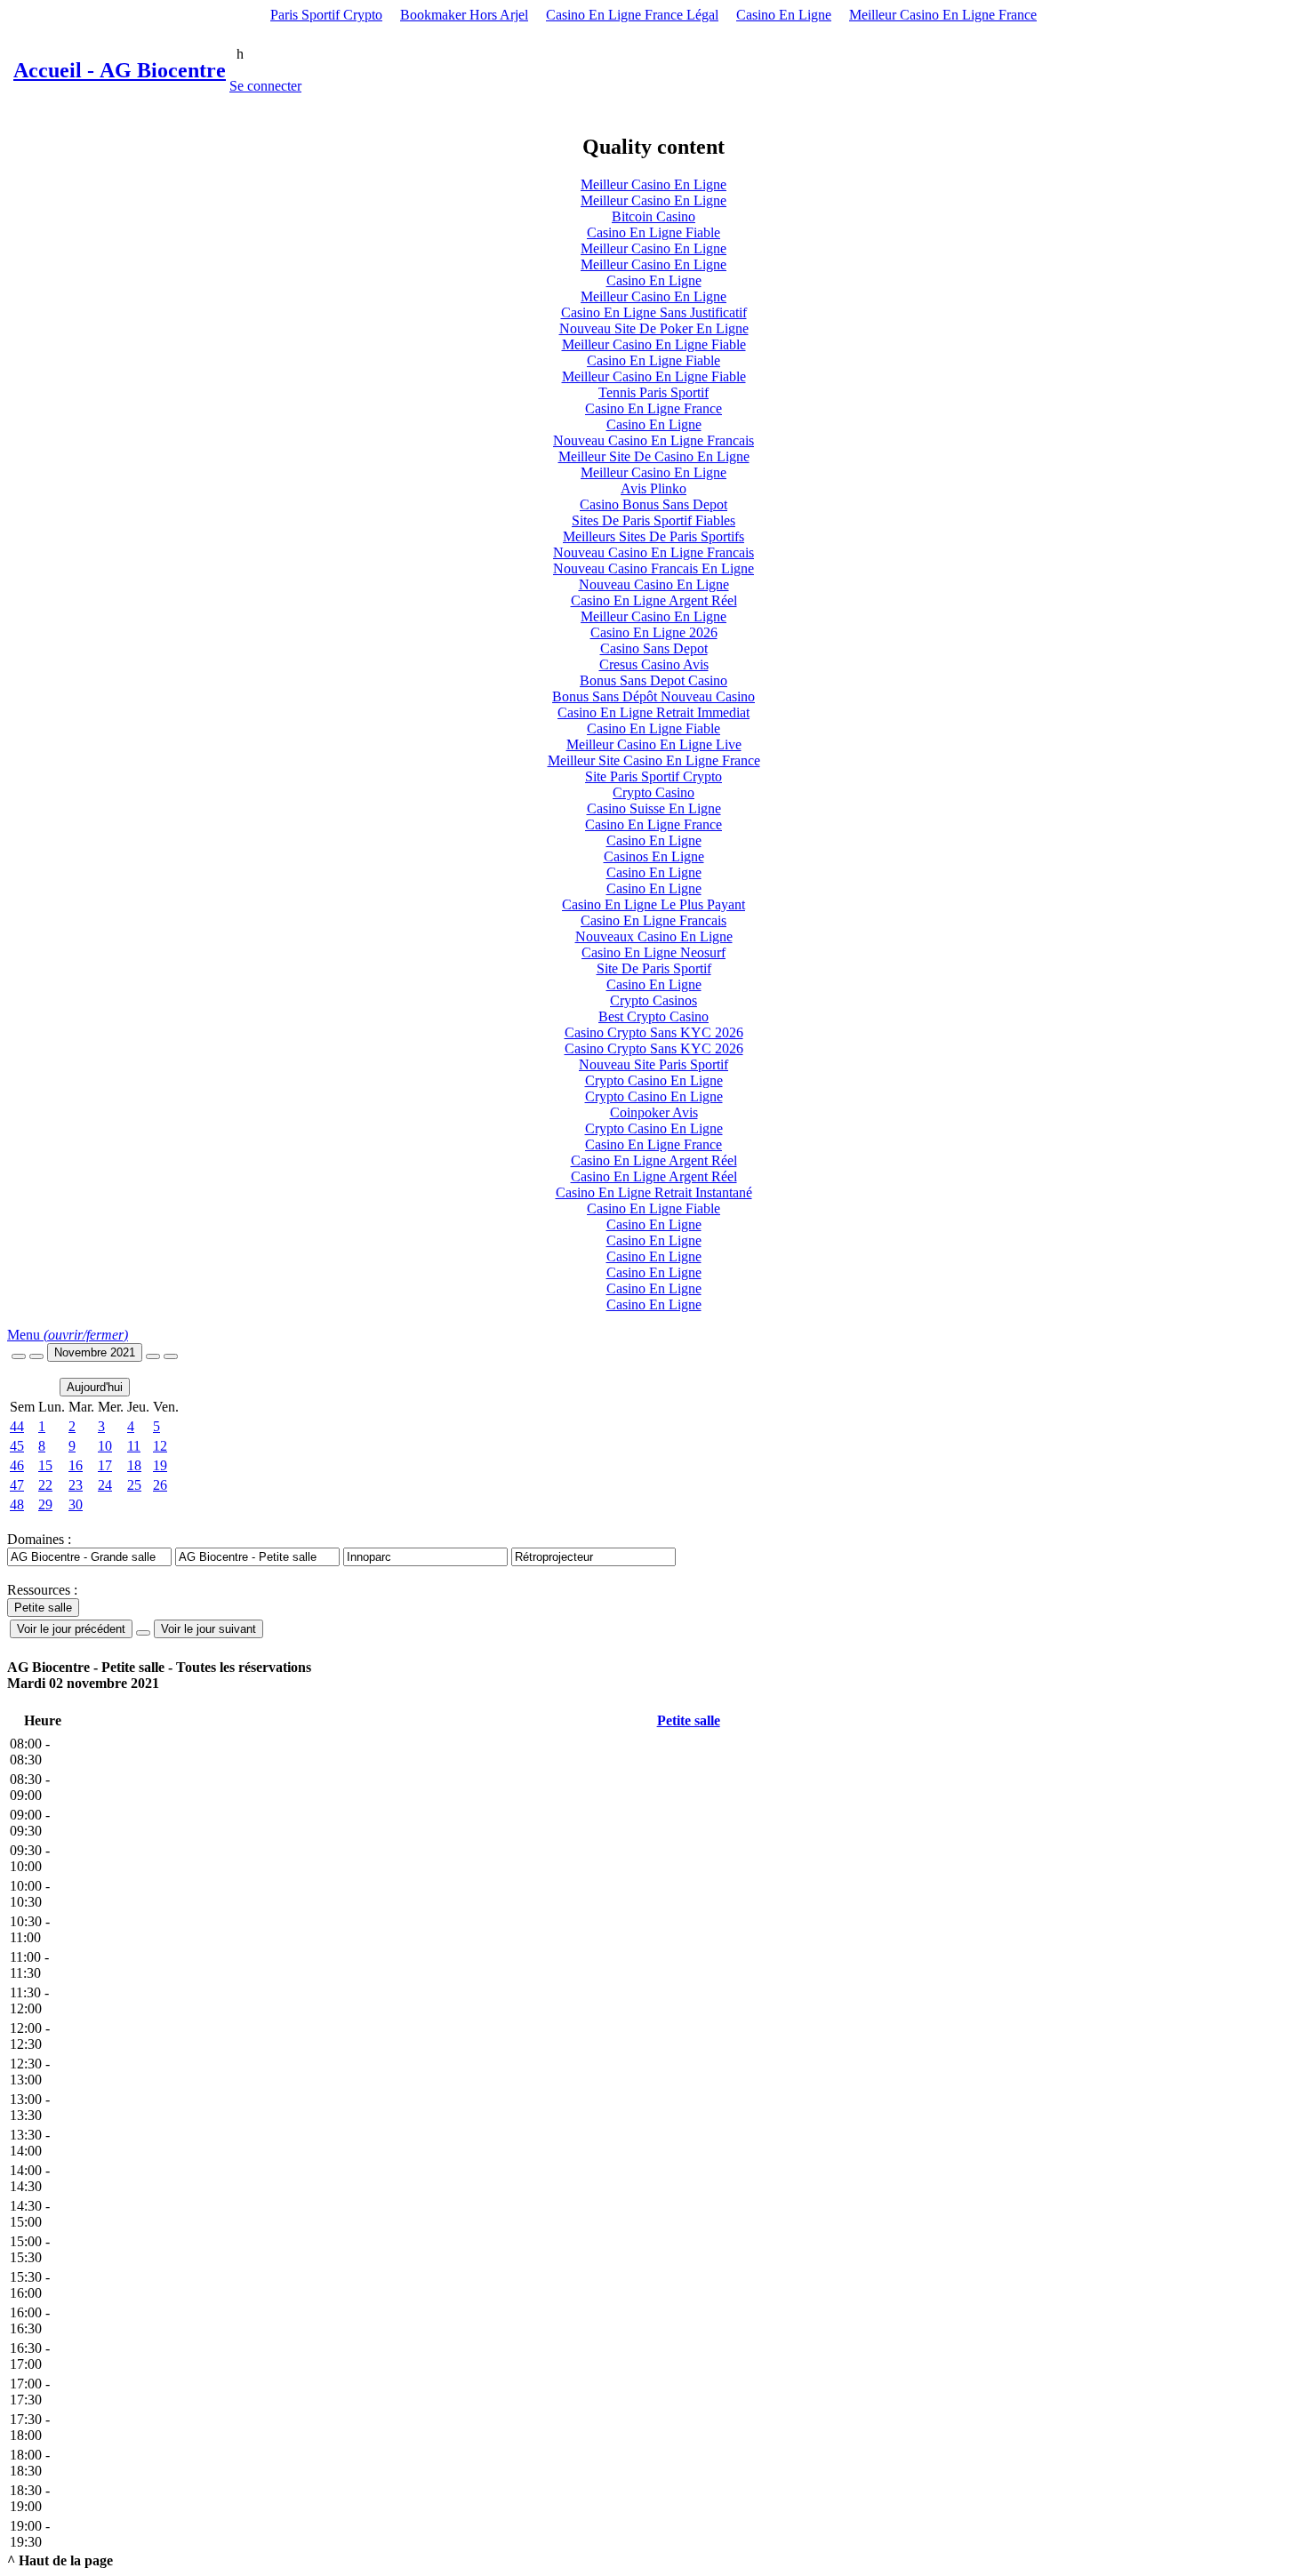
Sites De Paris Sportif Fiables (653, 520)
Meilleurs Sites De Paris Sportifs (653, 536)
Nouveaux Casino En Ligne (654, 936)
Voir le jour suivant (208, 1629)
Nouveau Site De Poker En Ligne (654, 328)
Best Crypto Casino (653, 1016)
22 (45, 1485)
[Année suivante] (171, 1356)
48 (17, 1504)
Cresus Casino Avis (654, 664)
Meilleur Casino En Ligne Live (654, 744)
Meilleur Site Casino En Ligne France (654, 760)
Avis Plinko (653, 488)
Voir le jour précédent (71, 1629)
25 (134, 1485)
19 (160, 1465)
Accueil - (120, 70)
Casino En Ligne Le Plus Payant (653, 904)
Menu (68, 1335)
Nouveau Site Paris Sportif (653, 1064)
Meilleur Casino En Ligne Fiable (654, 344)
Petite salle (689, 1720)
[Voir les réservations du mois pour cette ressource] (36, 1356)
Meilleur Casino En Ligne (653, 184)
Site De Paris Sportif (654, 968)
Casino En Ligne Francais (653, 920)
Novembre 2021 (95, 1352)
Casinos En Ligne (654, 856)
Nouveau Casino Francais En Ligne (653, 568)
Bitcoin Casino (653, 216)
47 (17, 1485)
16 (76, 1465)
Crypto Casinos (653, 1000)
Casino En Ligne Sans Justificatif (654, 312)
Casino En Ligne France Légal (632, 15)
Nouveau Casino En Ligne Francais (653, 440)
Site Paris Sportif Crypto (653, 776)
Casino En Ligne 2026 (654, 632)
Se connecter (265, 86)
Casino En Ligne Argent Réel (654, 600)
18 (134, 1465)
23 (76, 1485)
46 (17, 1465)
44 (17, 1426)
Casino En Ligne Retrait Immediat (653, 712)
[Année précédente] (19, 1356)
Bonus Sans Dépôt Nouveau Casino (653, 696)
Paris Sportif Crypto (326, 15)
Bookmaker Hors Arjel (464, 15)
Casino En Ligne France (653, 408)
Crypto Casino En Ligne (654, 1080)
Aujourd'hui (95, 1387)
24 (105, 1485)
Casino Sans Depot (654, 648)
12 (160, 1446)
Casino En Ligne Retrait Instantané (654, 1192)
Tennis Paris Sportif (653, 392)
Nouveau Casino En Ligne (654, 584)
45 (17, 1446)
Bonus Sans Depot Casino (653, 680)
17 (105, 1465)
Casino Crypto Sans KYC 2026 (654, 1032)
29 (45, 1504)
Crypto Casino (653, 792)
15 (45, 1465)
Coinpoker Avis (654, 1112)
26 (160, 1485)
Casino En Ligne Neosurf (653, 952)
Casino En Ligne (784, 15)
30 (76, 1504)
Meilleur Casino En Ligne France (943, 15)
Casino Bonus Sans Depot (653, 504)
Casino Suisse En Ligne (654, 808)
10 (105, 1446)
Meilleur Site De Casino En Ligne (654, 456)
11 (134, 1446)
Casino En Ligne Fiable (653, 232)
